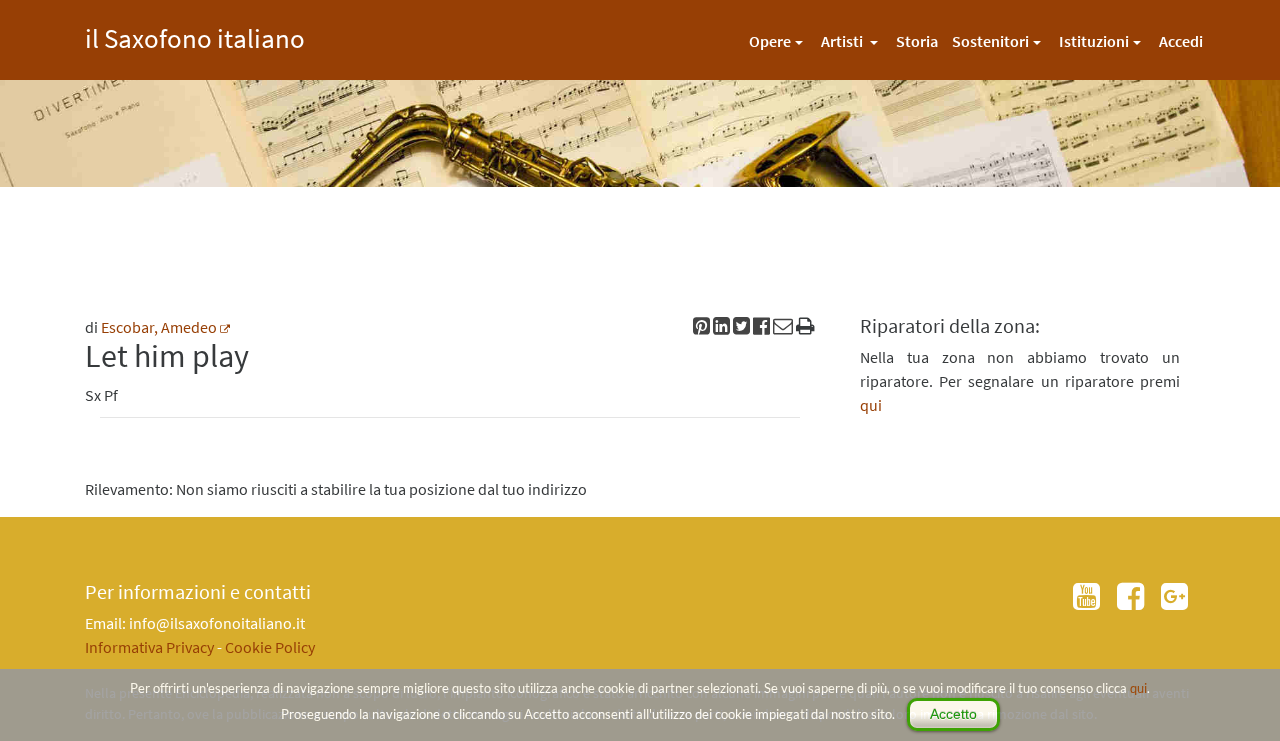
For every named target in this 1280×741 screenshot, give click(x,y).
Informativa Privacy (149, 647)
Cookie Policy (270, 647)
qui (1138, 688)
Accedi (1181, 41)
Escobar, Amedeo (159, 327)
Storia (917, 41)
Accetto (953, 714)
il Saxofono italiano (195, 35)
